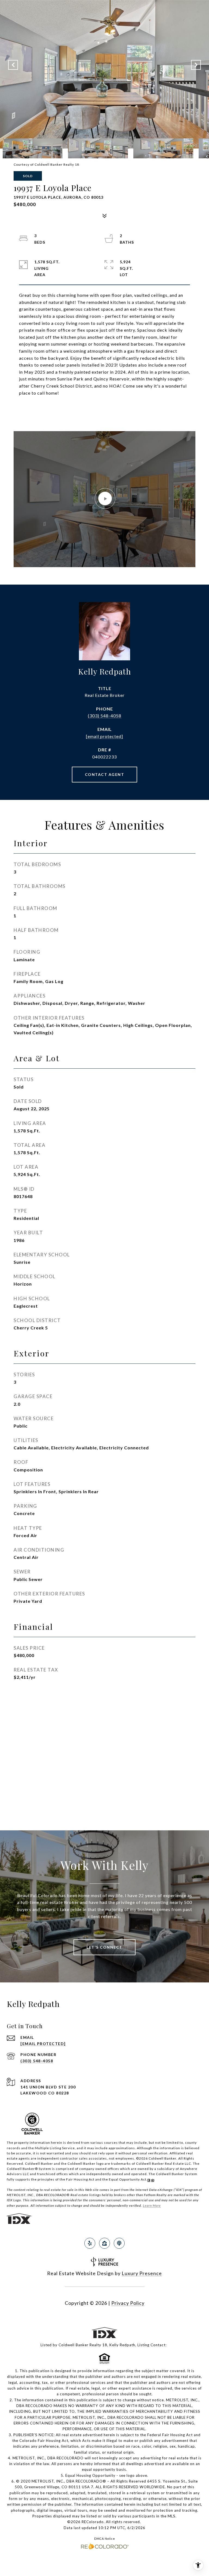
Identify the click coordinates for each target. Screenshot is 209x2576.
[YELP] (90, 2243)
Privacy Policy (128, 2303)
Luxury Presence (142, 2273)
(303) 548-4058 (105, 716)
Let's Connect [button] (104, 1947)
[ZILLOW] (104, 2243)
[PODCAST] (119, 2243)
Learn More (152, 2205)
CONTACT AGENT (105, 774)
